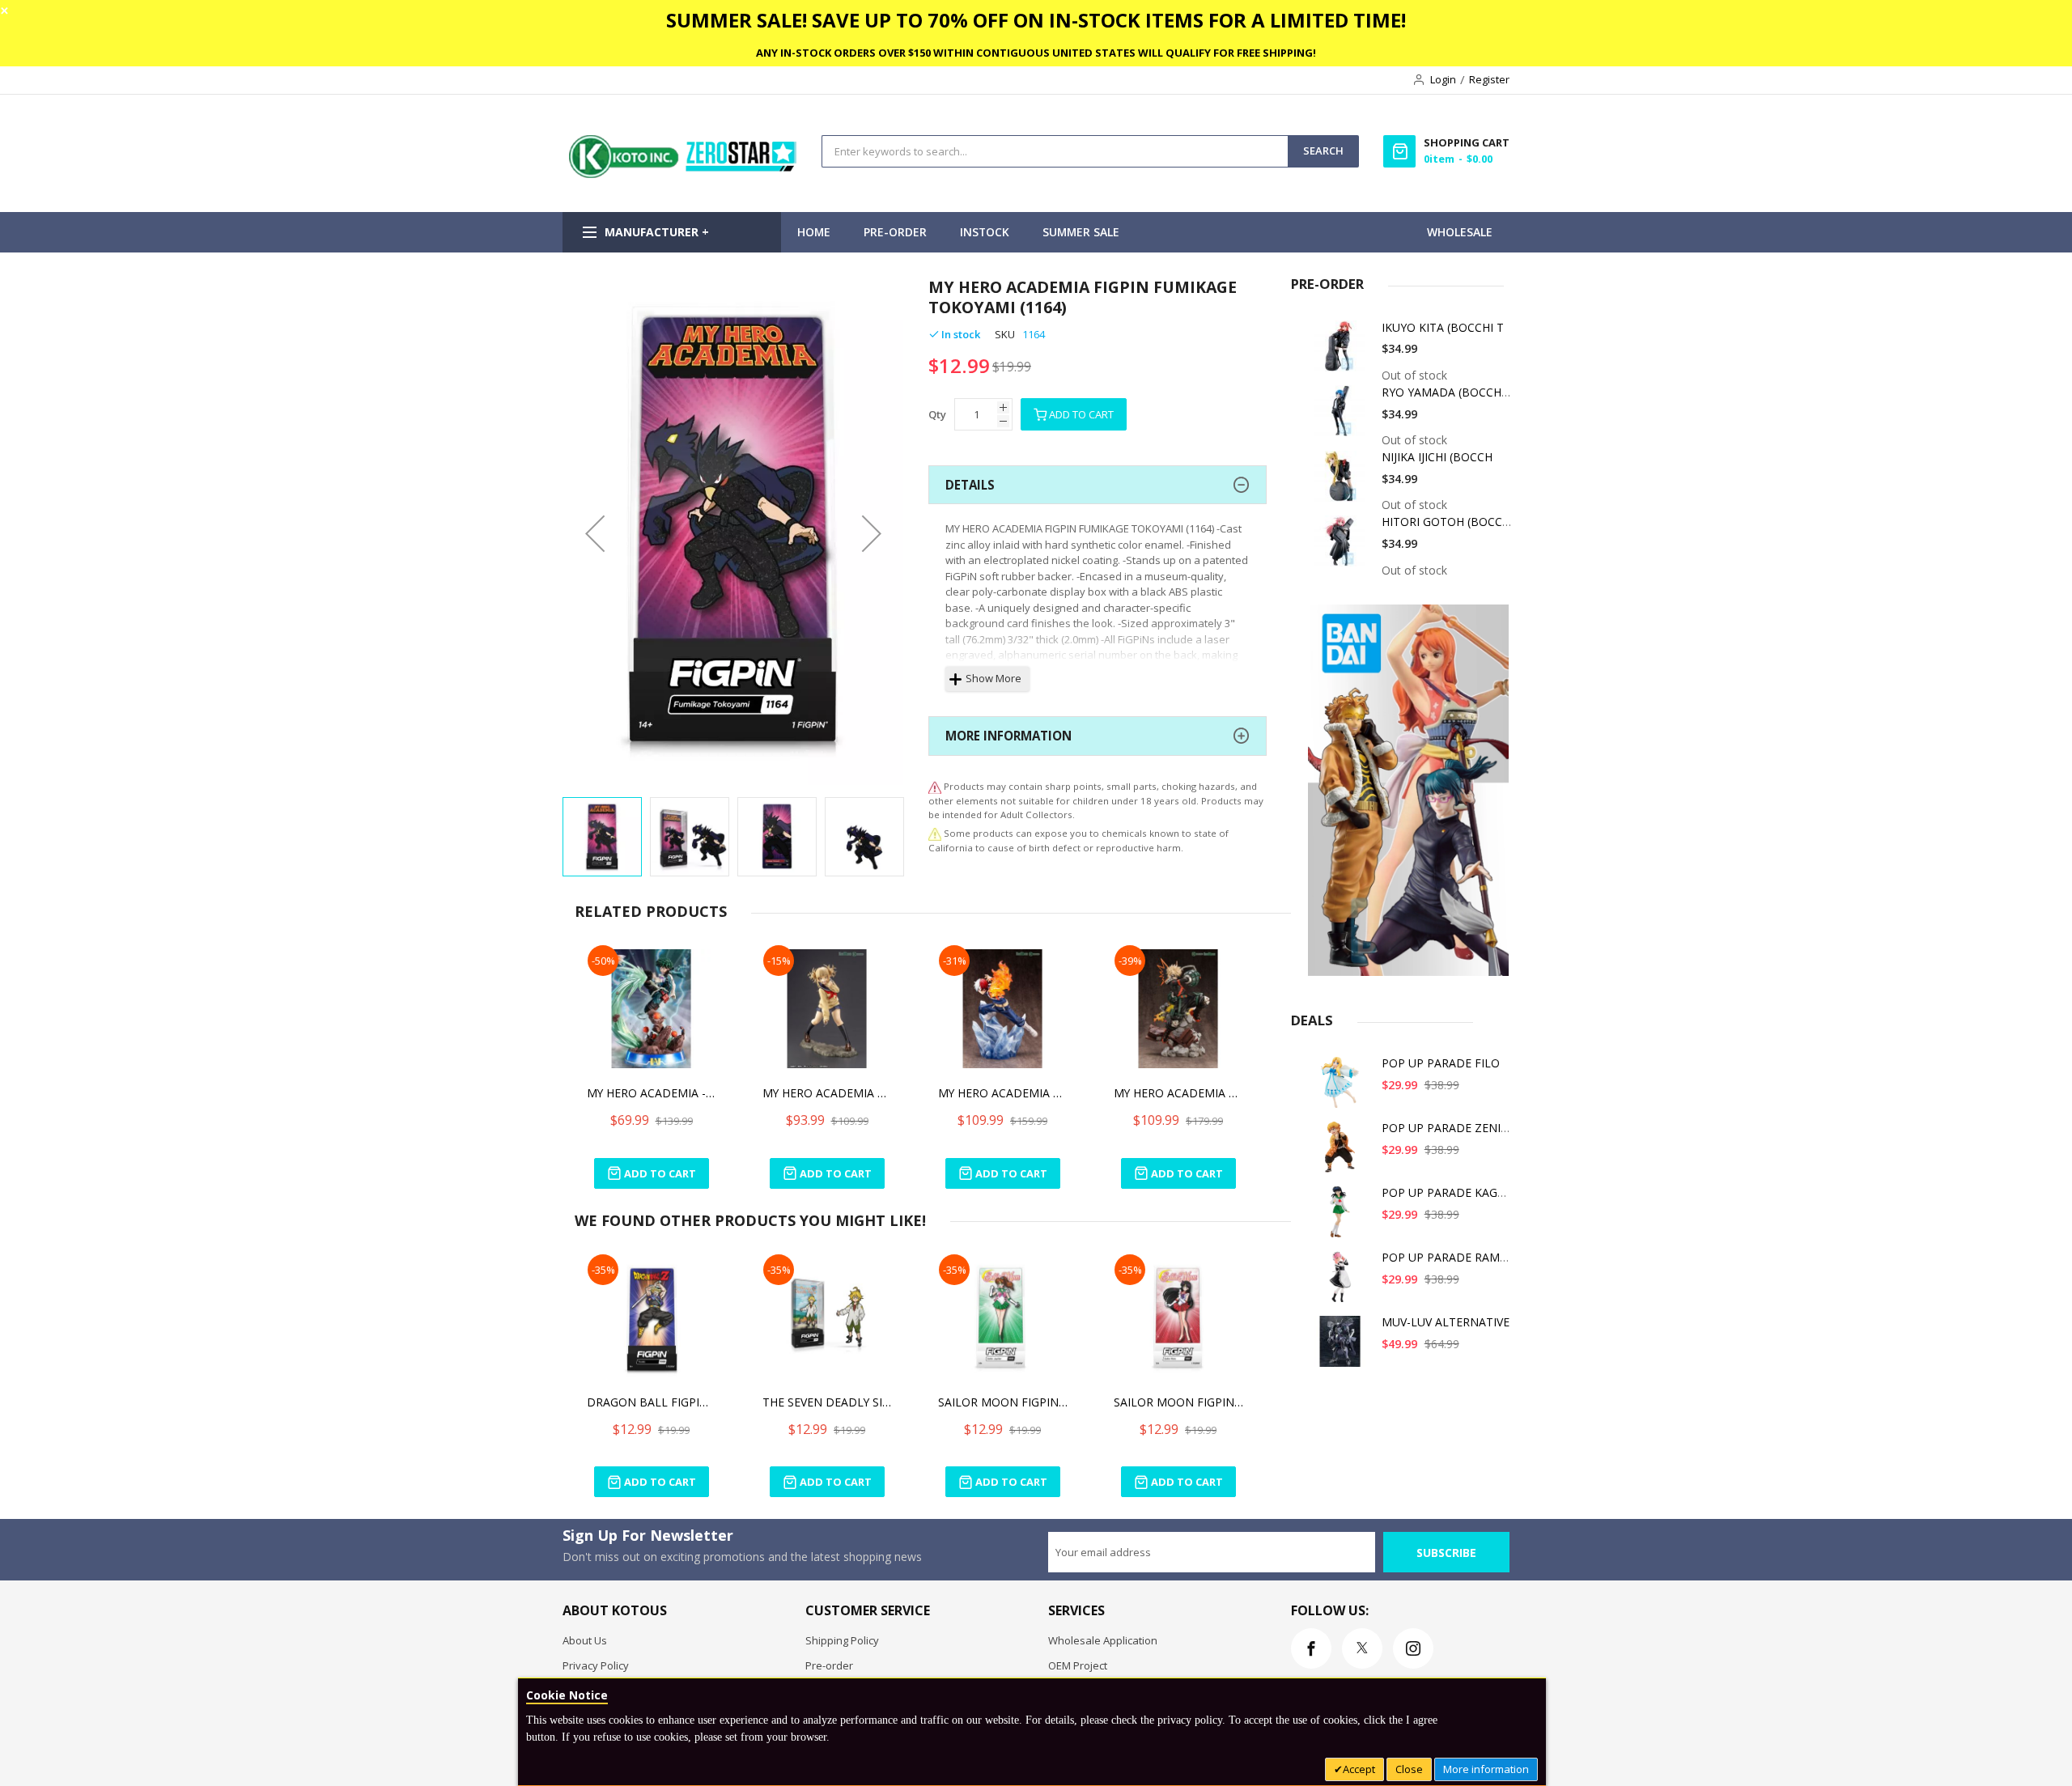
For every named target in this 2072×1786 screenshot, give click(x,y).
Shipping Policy (842, 1640)
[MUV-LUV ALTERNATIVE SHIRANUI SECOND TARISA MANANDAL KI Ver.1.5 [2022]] (1343, 1347)
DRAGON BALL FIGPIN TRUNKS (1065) (652, 1402)
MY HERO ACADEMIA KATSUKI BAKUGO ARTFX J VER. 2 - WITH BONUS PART (1178, 1093)
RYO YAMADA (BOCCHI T (1448, 392)
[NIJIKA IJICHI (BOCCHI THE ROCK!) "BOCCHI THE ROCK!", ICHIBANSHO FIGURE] (1343, 482)
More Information (1008, 736)
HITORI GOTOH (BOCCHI (1448, 522)
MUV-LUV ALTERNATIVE (1446, 1322)
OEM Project (1078, 1665)
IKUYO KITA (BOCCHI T (1443, 327)
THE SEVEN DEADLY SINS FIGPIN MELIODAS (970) (827, 1402)
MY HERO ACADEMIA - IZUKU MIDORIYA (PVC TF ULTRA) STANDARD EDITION (652, 1093)
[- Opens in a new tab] (935, 833)
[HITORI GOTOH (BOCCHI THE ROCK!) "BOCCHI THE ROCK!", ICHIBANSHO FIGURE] (1343, 547)
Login (1443, 79)
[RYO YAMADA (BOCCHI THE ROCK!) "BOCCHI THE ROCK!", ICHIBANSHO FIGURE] (1343, 417)
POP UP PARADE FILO (1441, 1063)
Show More (994, 678)
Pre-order (829, 1665)
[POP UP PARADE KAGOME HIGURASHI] (1343, 1218)
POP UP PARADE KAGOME (1452, 1192)
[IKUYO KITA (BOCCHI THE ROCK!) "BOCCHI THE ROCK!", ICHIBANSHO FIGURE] (1343, 352)
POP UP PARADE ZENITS (1448, 1128)
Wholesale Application (1103, 1640)
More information (1486, 1769)
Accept (1359, 1769)
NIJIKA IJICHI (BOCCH (1437, 457)
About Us (585, 1640)
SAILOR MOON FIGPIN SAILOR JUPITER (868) (1003, 1402)
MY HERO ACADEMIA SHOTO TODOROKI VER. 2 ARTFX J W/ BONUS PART (1003, 1093)
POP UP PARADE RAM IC (1448, 1257)
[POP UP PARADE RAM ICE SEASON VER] (1343, 1282)
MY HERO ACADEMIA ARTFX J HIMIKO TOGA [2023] (827, 1093)
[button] (595, 533)
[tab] (1098, 485)
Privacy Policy (596, 1665)
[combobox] (1055, 151)
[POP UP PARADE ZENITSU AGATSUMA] (1343, 1153)
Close (1409, 1769)
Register (1489, 79)
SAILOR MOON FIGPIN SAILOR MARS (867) (1178, 1402)
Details (970, 485)
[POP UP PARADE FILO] (1343, 1088)
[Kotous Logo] (684, 174)
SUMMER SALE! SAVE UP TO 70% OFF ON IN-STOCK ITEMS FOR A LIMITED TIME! (1036, 20)
